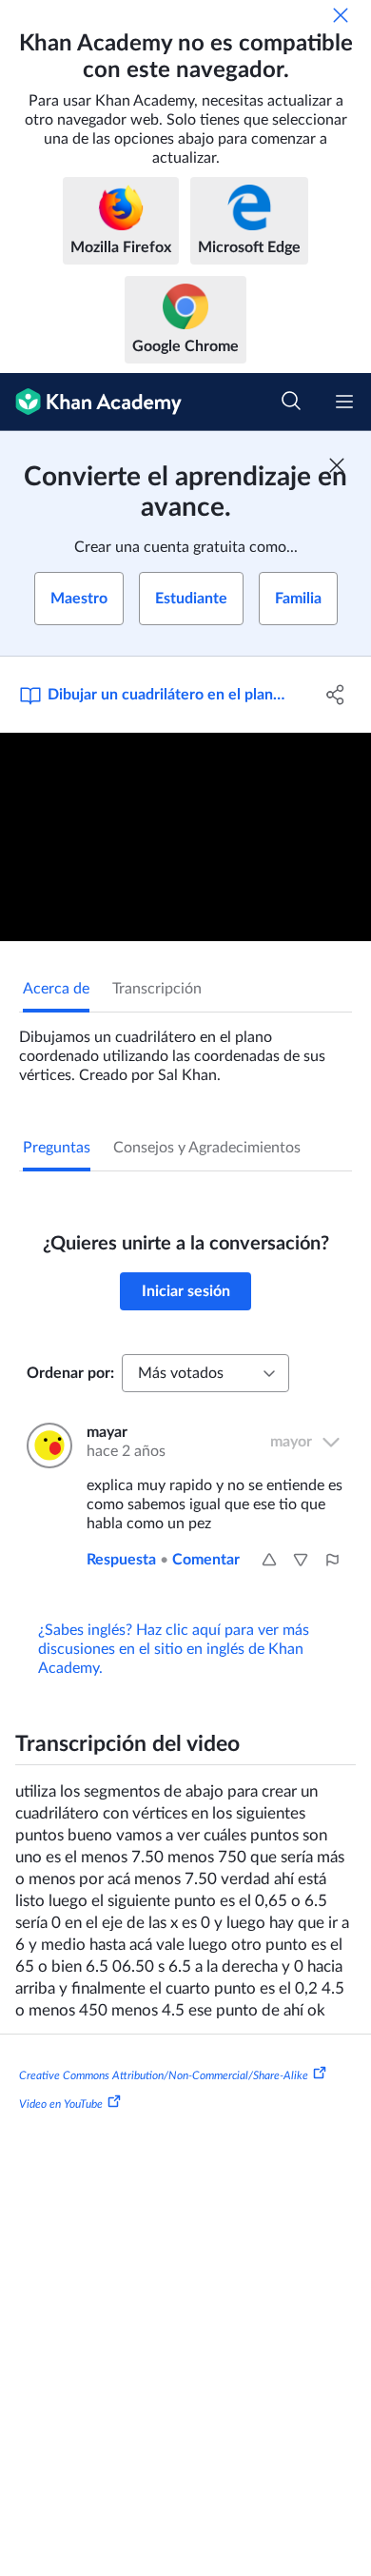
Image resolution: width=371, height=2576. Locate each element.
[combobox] (205, 1373)
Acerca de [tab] (56, 989)
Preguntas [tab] (57, 1148)
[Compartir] (335, 695)
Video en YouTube (61, 2103)
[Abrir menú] (344, 402)
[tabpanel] (185, 1049)
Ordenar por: (70, 1373)
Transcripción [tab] (157, 989)
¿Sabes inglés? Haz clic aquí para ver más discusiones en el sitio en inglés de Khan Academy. (174, 1649)
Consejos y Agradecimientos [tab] (207, 1148)
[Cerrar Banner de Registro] (337, 465)
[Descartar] (341, 15)
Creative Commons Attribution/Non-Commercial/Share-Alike (164, 2075)
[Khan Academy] (91, 402)
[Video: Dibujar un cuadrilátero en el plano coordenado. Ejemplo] (185, 837)
